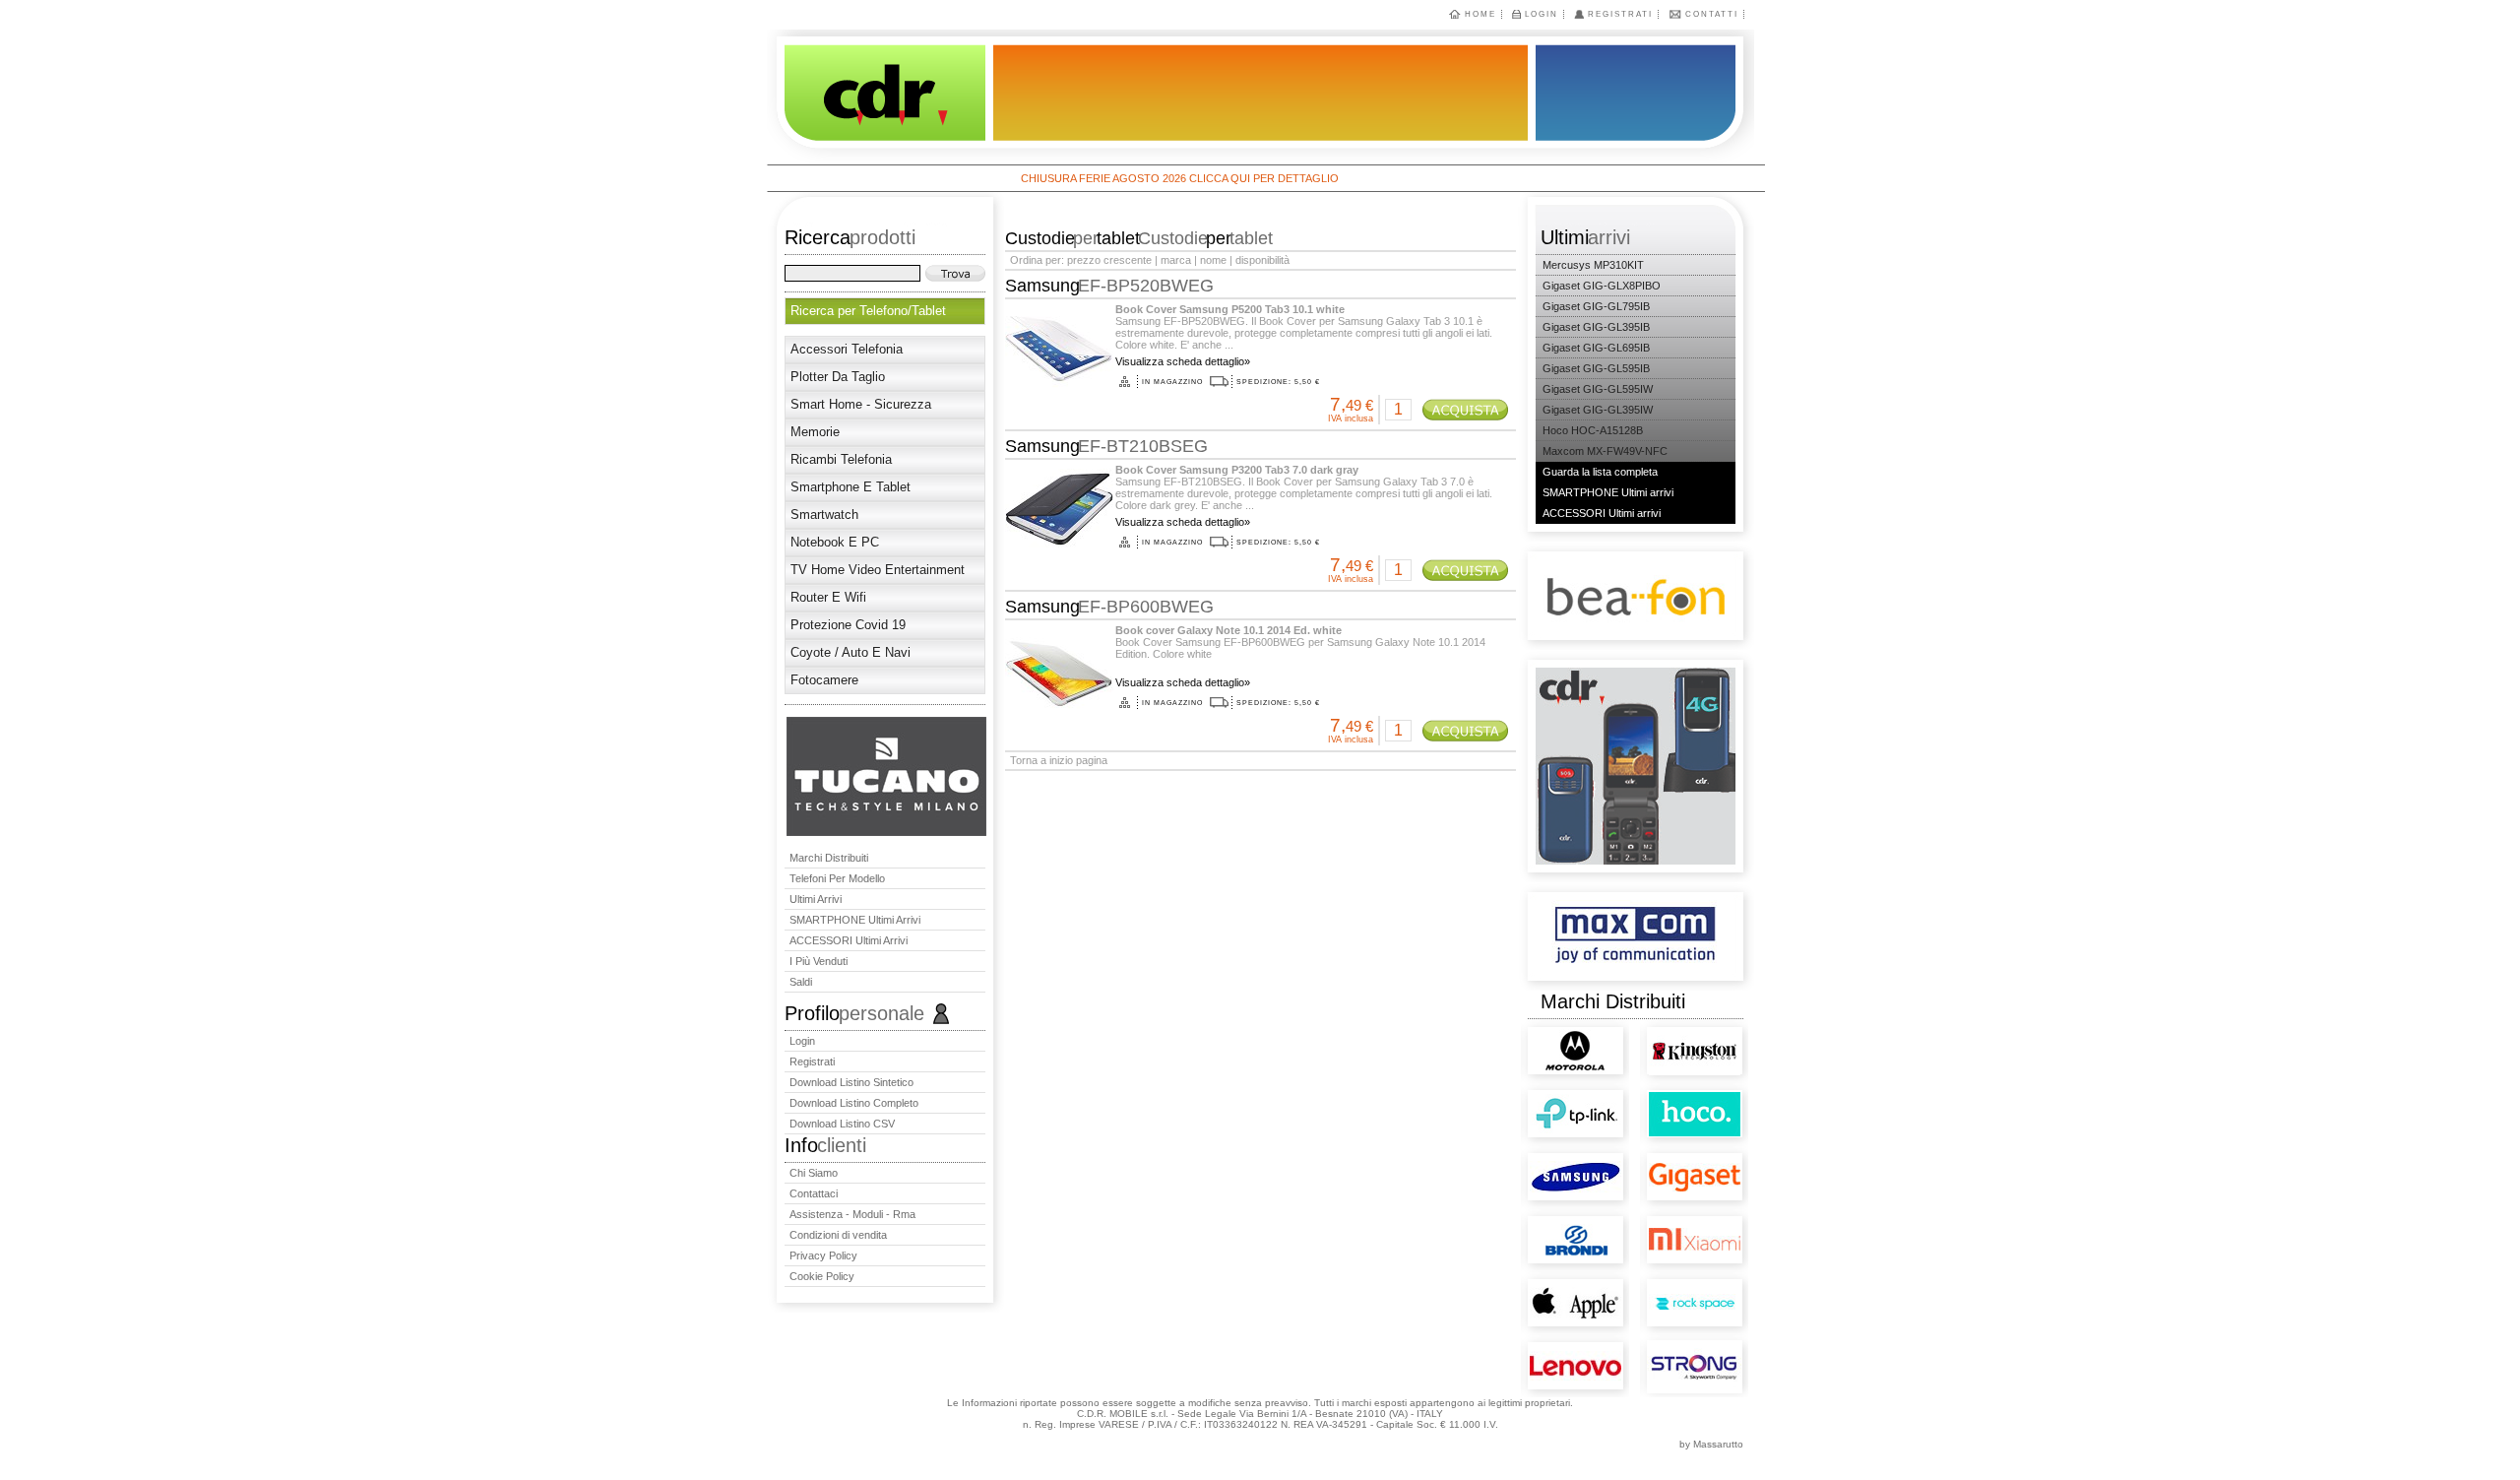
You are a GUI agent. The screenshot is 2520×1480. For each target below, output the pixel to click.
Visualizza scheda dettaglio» (1183, 361)
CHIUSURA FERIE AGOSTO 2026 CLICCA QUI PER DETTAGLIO (1120, 178)
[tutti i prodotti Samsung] (1539, 1157)
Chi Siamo (814, 1173)
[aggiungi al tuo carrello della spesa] (1465, 410)
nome (1213, 260)
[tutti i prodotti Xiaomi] (1658, 1215)
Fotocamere (824, 680)
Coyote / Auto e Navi (850, 652)
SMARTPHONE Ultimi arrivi (855, 920)
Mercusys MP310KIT (1593, 265)
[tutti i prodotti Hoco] (1658, 1101)
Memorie (815, 432)
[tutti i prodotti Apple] (1539, 1284)
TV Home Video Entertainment (878, 570)
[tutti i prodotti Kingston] (1658, 1040)
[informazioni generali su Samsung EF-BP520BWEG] (1057, 371)
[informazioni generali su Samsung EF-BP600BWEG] (1057, 692)
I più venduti (819, 961)
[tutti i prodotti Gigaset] (1658, 1156)
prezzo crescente (1109, 260)
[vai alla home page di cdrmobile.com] (876, 97)
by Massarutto (1711, 1444)
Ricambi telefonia (841, 459)
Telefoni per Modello (837, 878)
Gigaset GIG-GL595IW (1598, 389)
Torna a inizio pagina (1059, 760)
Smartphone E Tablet (850, 487)
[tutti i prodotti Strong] (1659, 1358)
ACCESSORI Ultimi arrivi (849, 940)
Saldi (801, 982)
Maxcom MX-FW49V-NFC (1605, 451)
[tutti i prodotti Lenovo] (1539, 1345)
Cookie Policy (822, 1276)
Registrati (1620, 14)
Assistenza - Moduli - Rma (852, 1214)
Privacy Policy (823, 1255)
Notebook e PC (835, 542)
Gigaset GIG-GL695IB (1596, 348)
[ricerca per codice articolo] (955, 273)
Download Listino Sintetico (851, 1082)
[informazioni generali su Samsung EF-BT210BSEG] (1057, 532)
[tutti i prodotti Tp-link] (1539, 1098)
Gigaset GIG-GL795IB (1596, 306)
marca (1176, 260)
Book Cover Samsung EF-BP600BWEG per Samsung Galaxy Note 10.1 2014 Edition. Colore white (1300, 642)
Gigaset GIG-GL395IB (1596, 327)
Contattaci (814, 1193)
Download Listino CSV (842, 1124)
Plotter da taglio (838, 377)
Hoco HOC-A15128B (1593, 430)
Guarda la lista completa (1600, 472)
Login (1542, 14)
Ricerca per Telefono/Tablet (868, 311)
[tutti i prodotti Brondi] (1539, 1221)
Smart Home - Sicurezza (861, 404)
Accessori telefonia (847, 349)
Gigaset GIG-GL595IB (1596, 368)
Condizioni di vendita (838, 1235)
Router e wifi (828, 597)
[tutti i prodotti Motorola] (1532, 1038)
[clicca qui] (886, 832)
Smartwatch (824, 515)
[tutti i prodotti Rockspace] (1658, 1284)
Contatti (1712, 14)
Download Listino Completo (854, 1103)
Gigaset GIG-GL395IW (1598, 410)
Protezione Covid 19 (848, 625)
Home (1480, 14)
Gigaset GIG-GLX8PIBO (1602, 286)
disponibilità (1262, 260)
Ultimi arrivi (816, 899)
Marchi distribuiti (829, 858)
